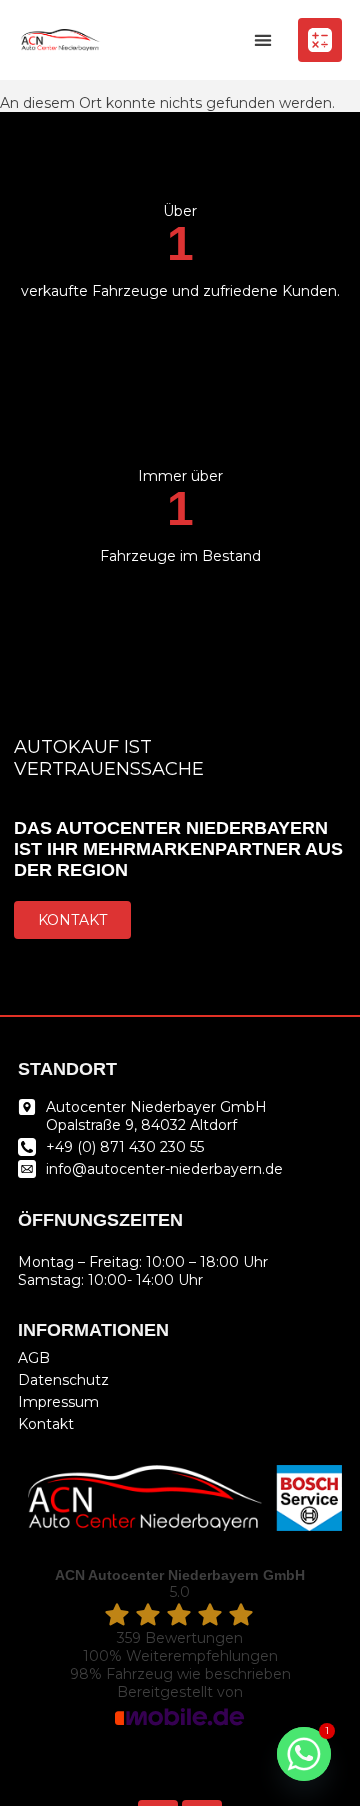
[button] (262, 40)
